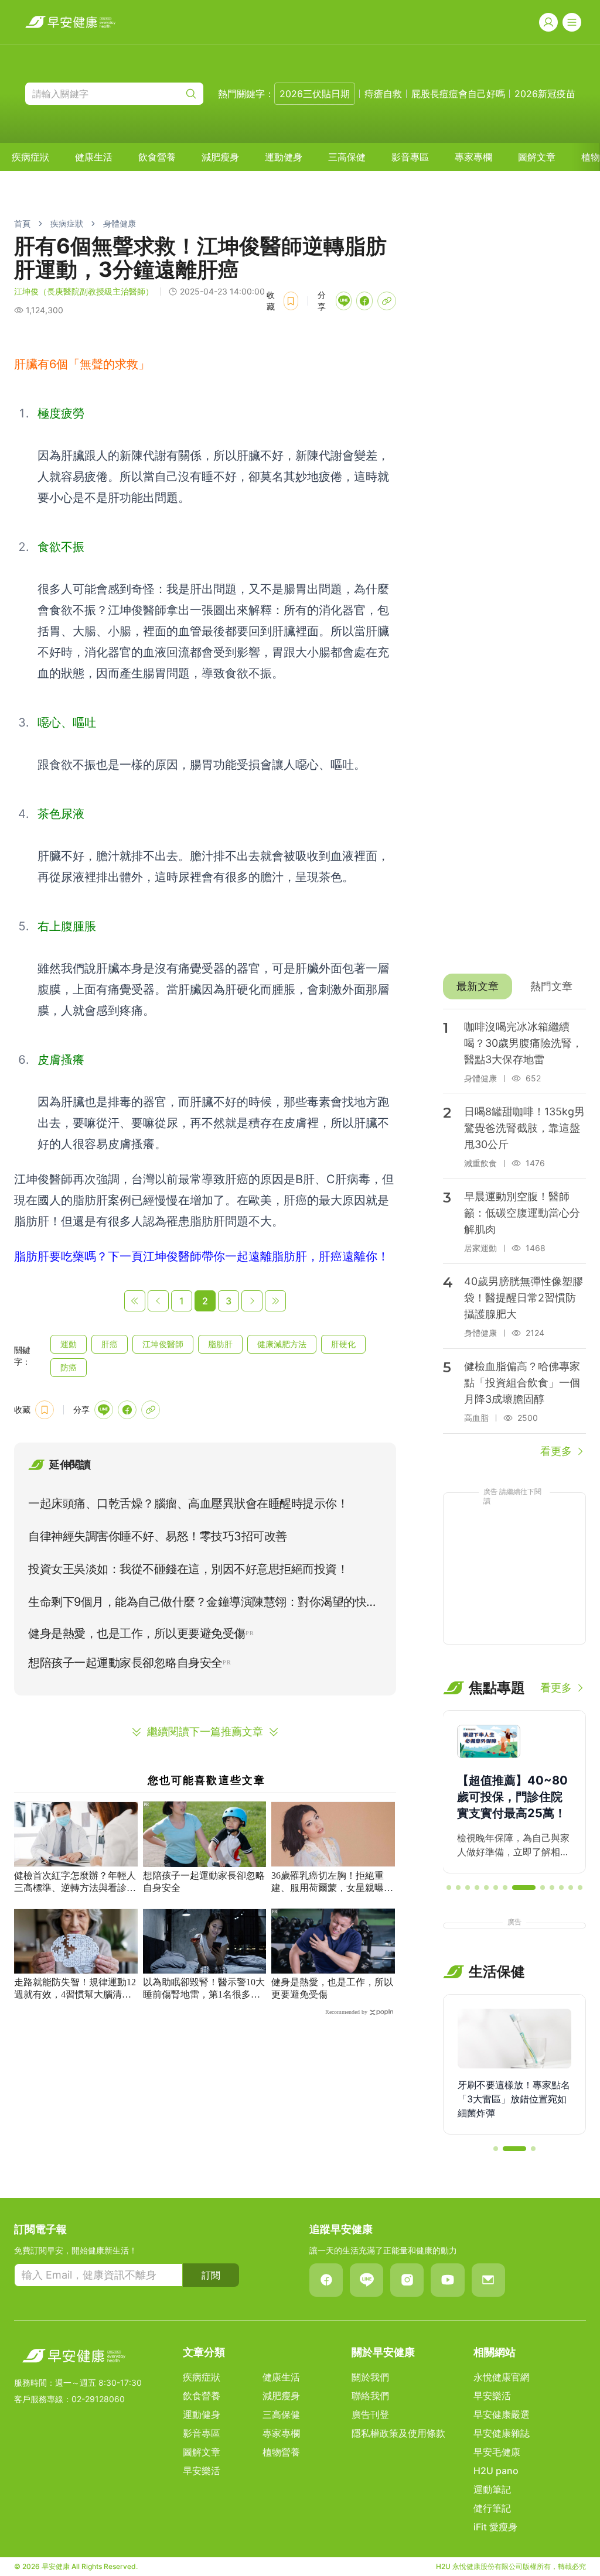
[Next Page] (252, 1301)
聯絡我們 (370, 2396)
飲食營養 (157, 157)
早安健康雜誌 (502, 2433)
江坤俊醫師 (163, 1344)
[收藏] (291, 301)
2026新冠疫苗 (545, 94)
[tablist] (514, 986)
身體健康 (120, 223)
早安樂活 (202, 2471)
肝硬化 (343, 1344)
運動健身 (284, 157)
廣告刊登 (370, 2414)
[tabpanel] (514, 1234)
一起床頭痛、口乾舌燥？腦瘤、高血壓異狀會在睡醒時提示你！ (188, 1503)
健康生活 (94, 157)
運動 (69, 1344)
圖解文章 (537, 157)
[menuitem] (30, 157)
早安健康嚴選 (502, 2414)
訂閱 (211, 2275)
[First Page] (135, 1301)
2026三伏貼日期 (315, 94)
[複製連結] (387, 301)
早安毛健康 (497, 2452)
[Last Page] (275, 1301)
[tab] (478, 986)
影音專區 (410, 157)
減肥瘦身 (220, 157)
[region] (514, 1792)
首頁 (22, 223)
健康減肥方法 (282, 1344)
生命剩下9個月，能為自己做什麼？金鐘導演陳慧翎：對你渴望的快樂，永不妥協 (197, 1604)
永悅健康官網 (502, 2377)
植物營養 (281, 2452)
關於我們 (370, 2377)
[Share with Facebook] (364, 301)
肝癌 (110, 1344)
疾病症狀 (30, 157)
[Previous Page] (158, 1301)
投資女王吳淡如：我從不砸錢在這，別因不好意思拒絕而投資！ (188, 1569)
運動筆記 (492, 2489)
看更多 (556, 1451)
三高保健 (347, 157)
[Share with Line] (344, 301)
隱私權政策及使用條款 (398, 2433)
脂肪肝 (220, 1344)
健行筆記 (492, 2508)
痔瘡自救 (383, 94)
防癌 (69, 1367)
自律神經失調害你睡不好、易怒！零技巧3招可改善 (158, 1536)
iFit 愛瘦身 (495, 2527)
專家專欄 (473, 157)
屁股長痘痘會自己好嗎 (458, 94)
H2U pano (496, 2471)
